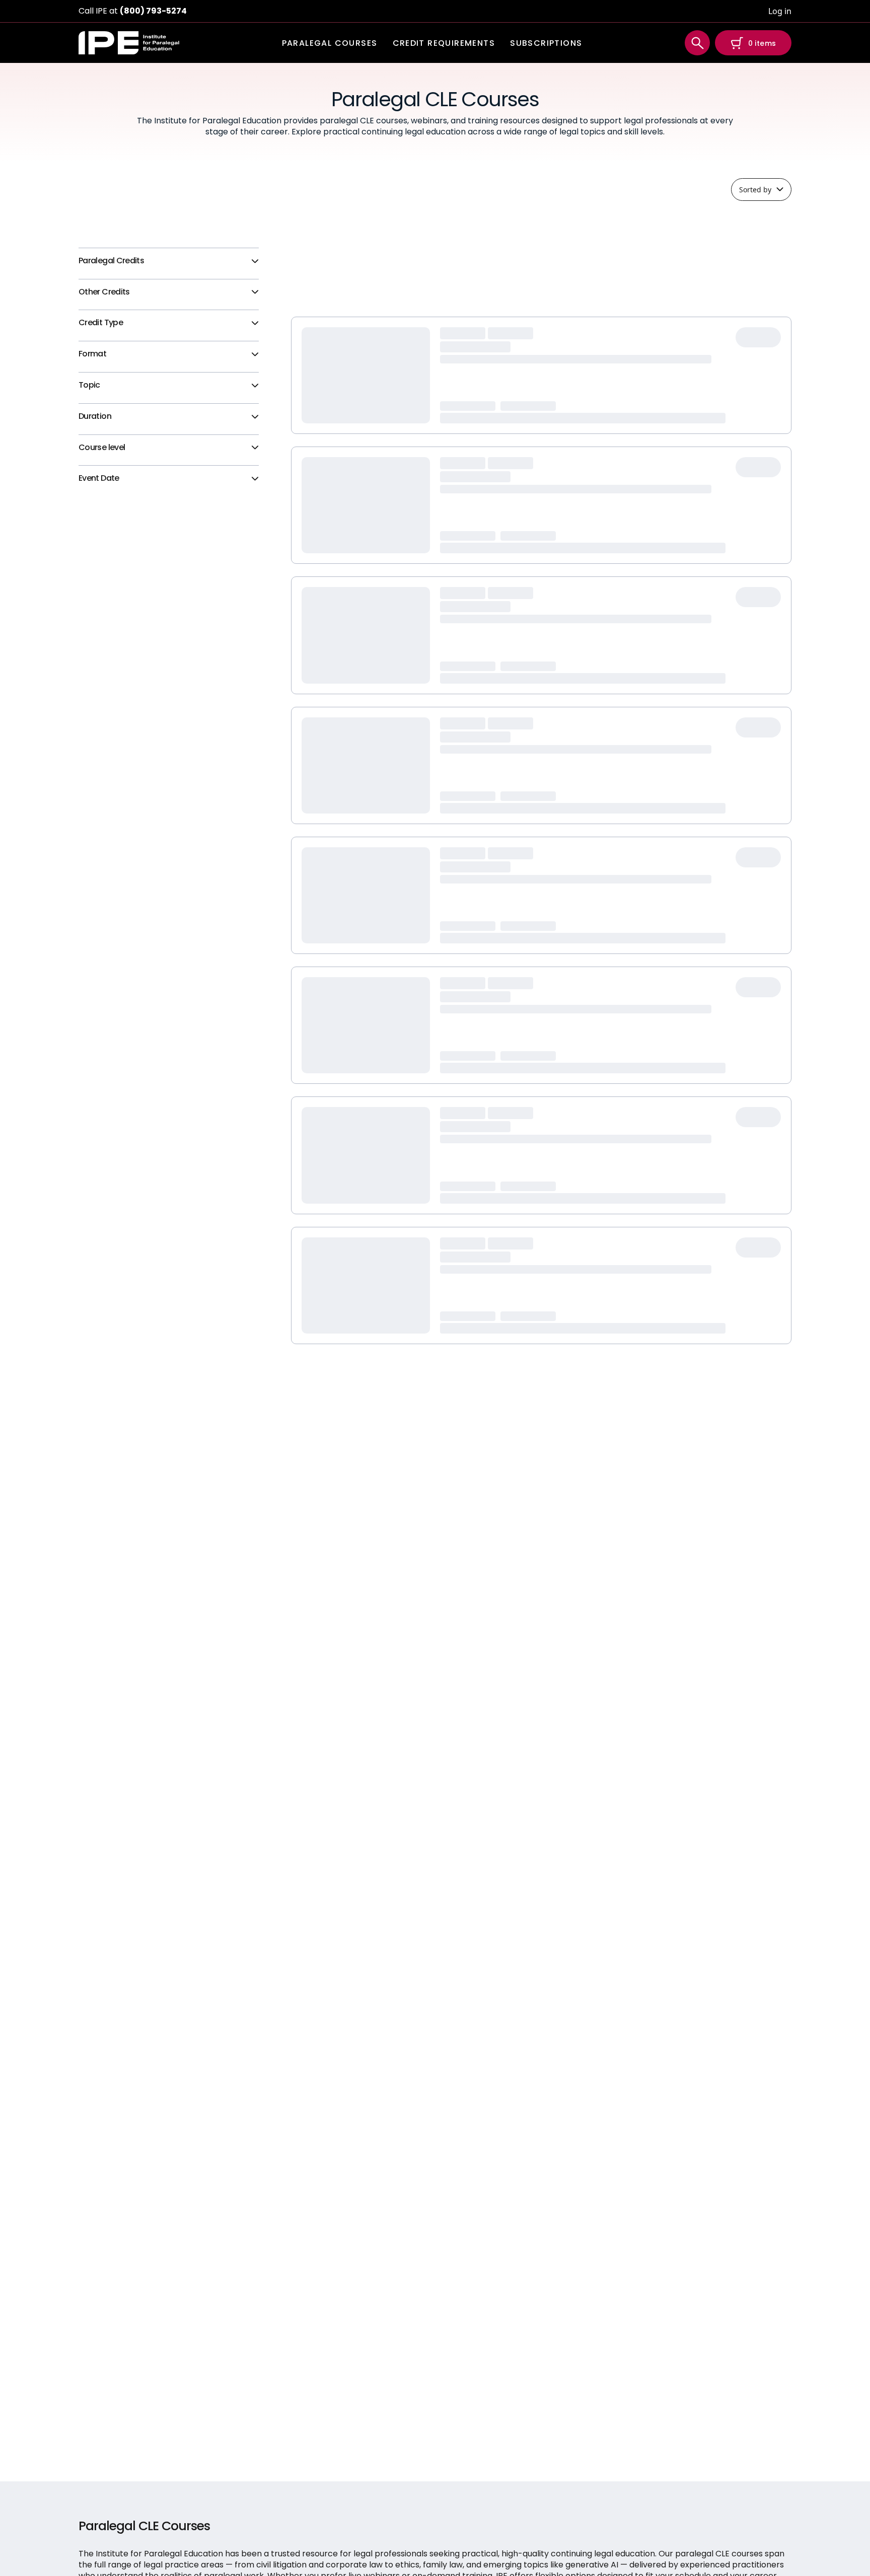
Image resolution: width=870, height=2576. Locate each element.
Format (92, 354)
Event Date (99, 479)
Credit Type (101, 323)
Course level (102, 448)
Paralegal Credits (111, 261)
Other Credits (104, 292)
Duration (95, 417)
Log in (780, 11)
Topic (89, 385)
